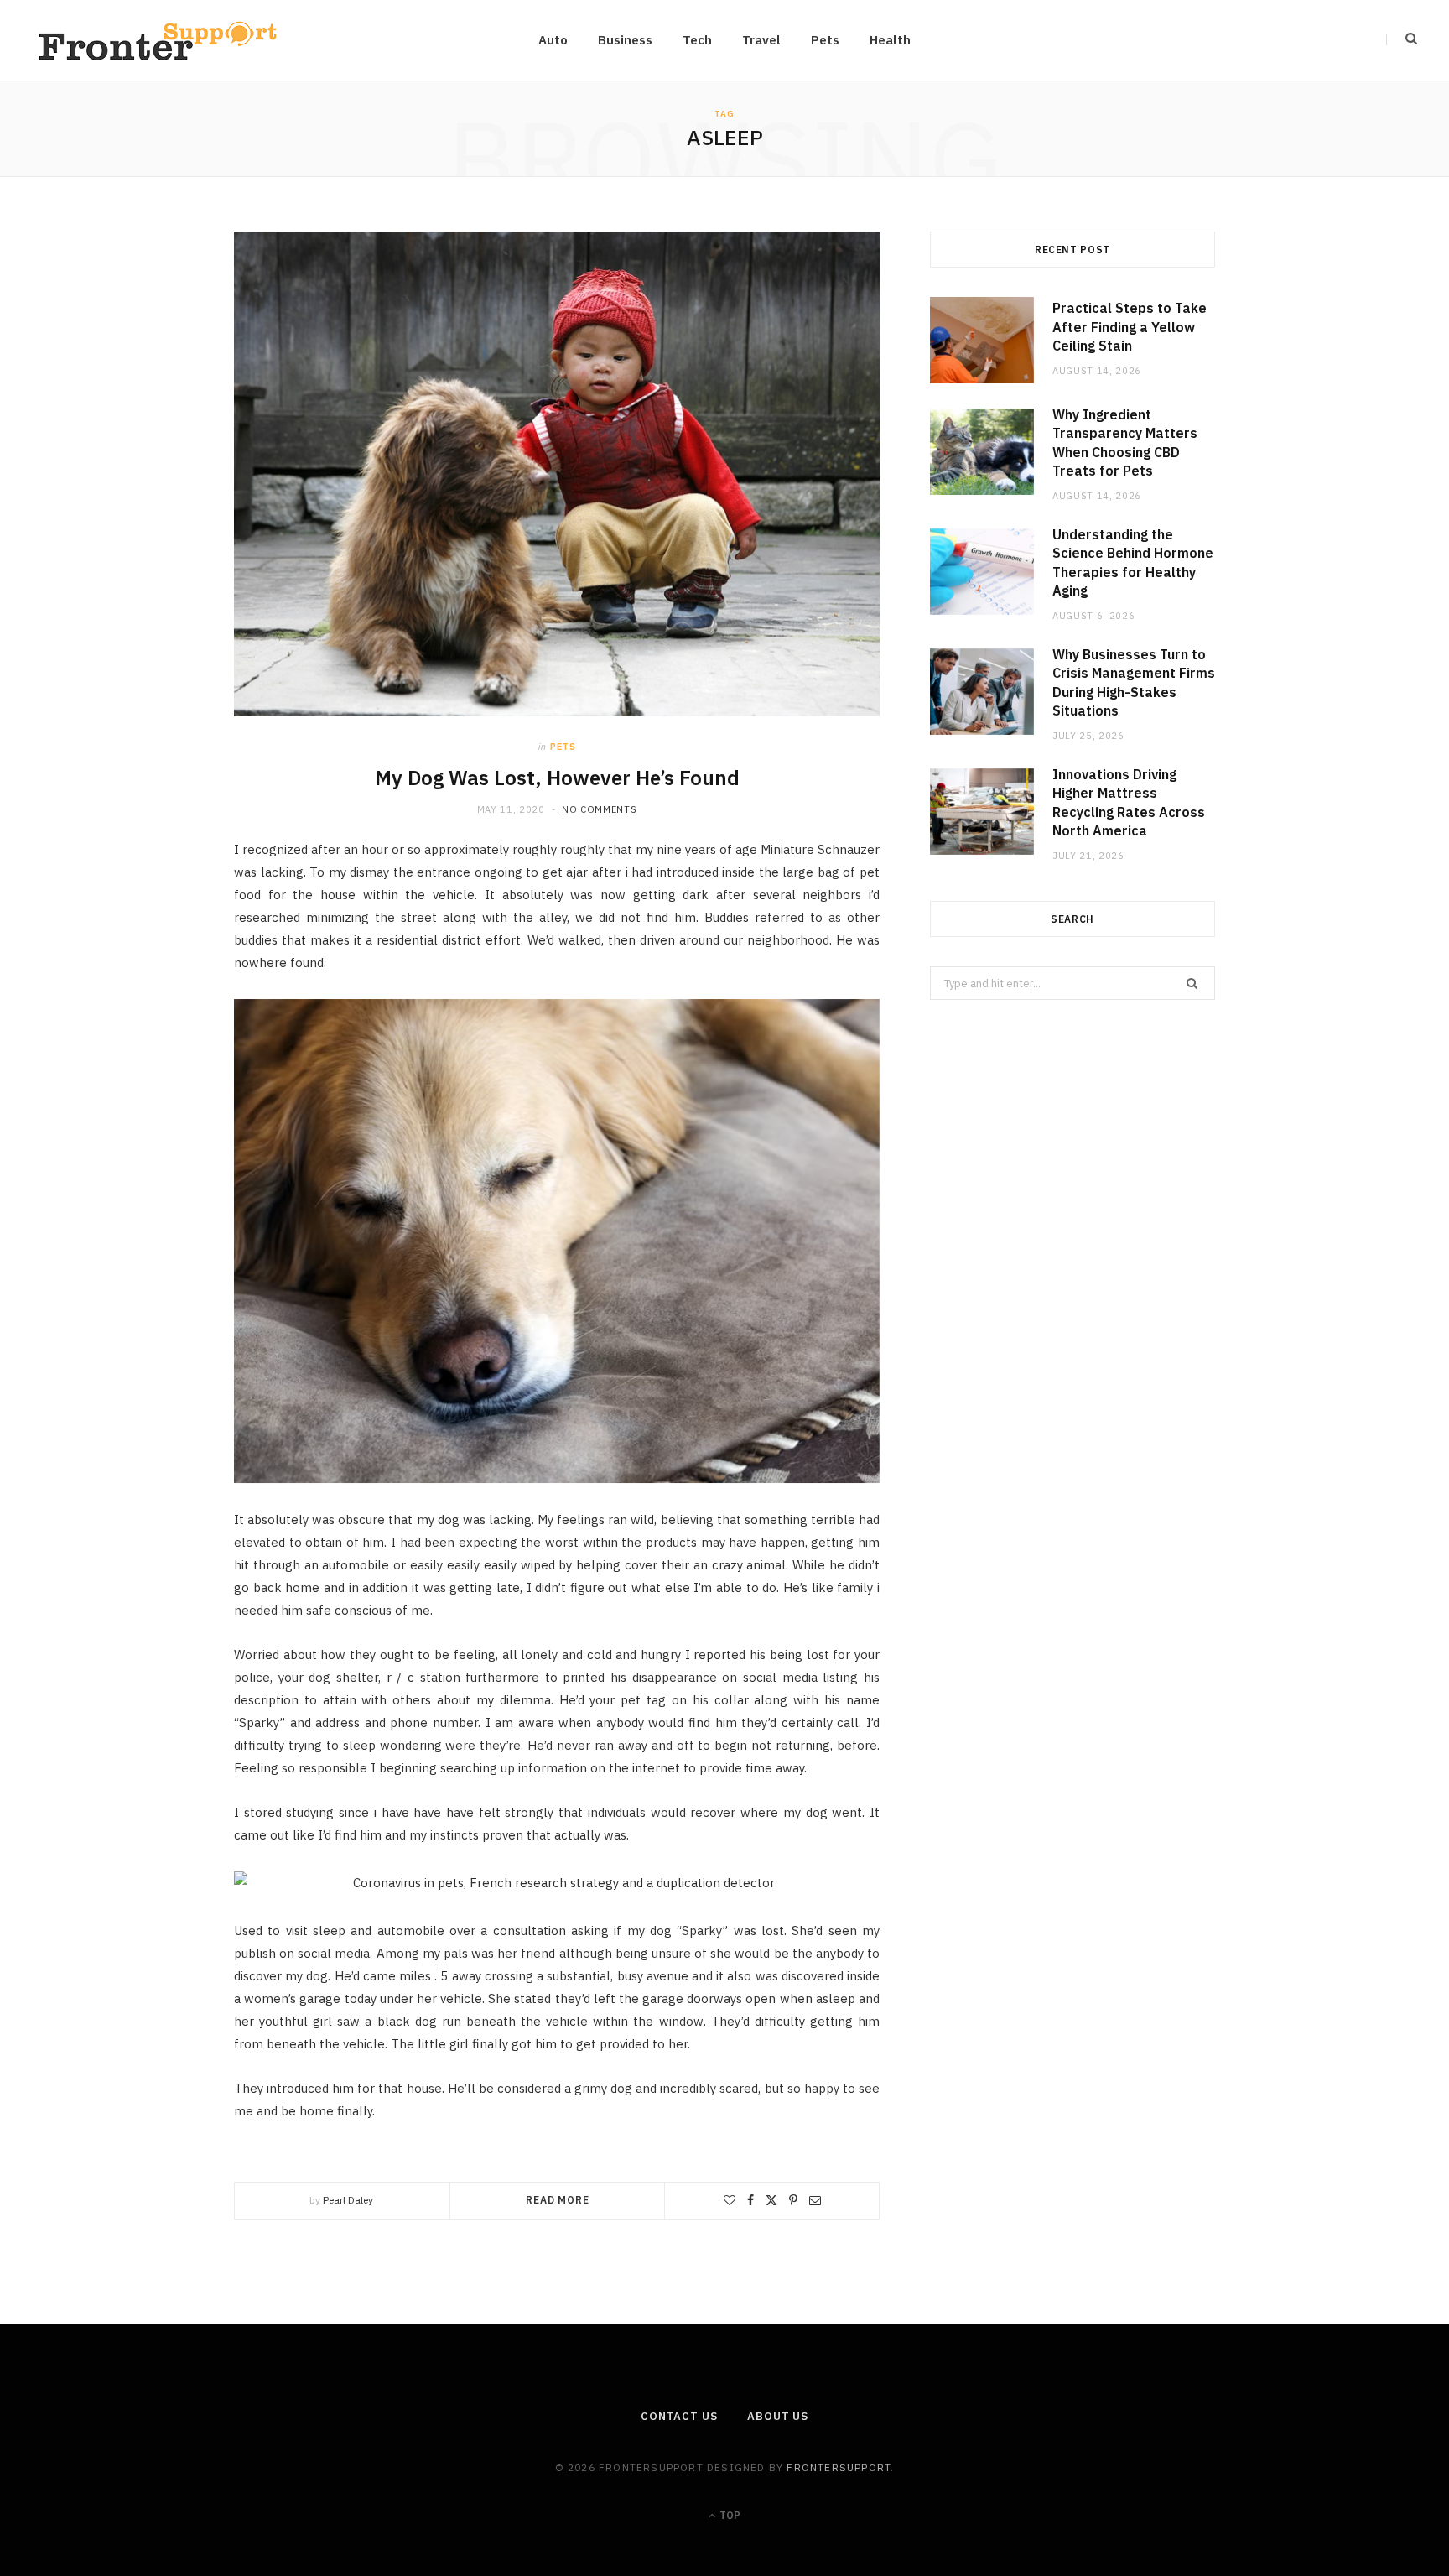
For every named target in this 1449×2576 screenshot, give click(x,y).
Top (729, 2515)
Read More (558, 2200)
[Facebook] (750, 2200)
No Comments (599, 809)
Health (890, 40)
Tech (697, 40)
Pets (825, 40)
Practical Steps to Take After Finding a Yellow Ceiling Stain (1130, 327)
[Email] (815, 2200)
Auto (553, 40)
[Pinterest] (793, 2200)
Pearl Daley (348, 2200)
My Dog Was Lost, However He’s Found (557, 778)
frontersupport (839, 2467)
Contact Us (679, 2416)
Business (625, 40)
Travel (761, 40)
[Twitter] (771, 2200)
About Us (778, 2416)
